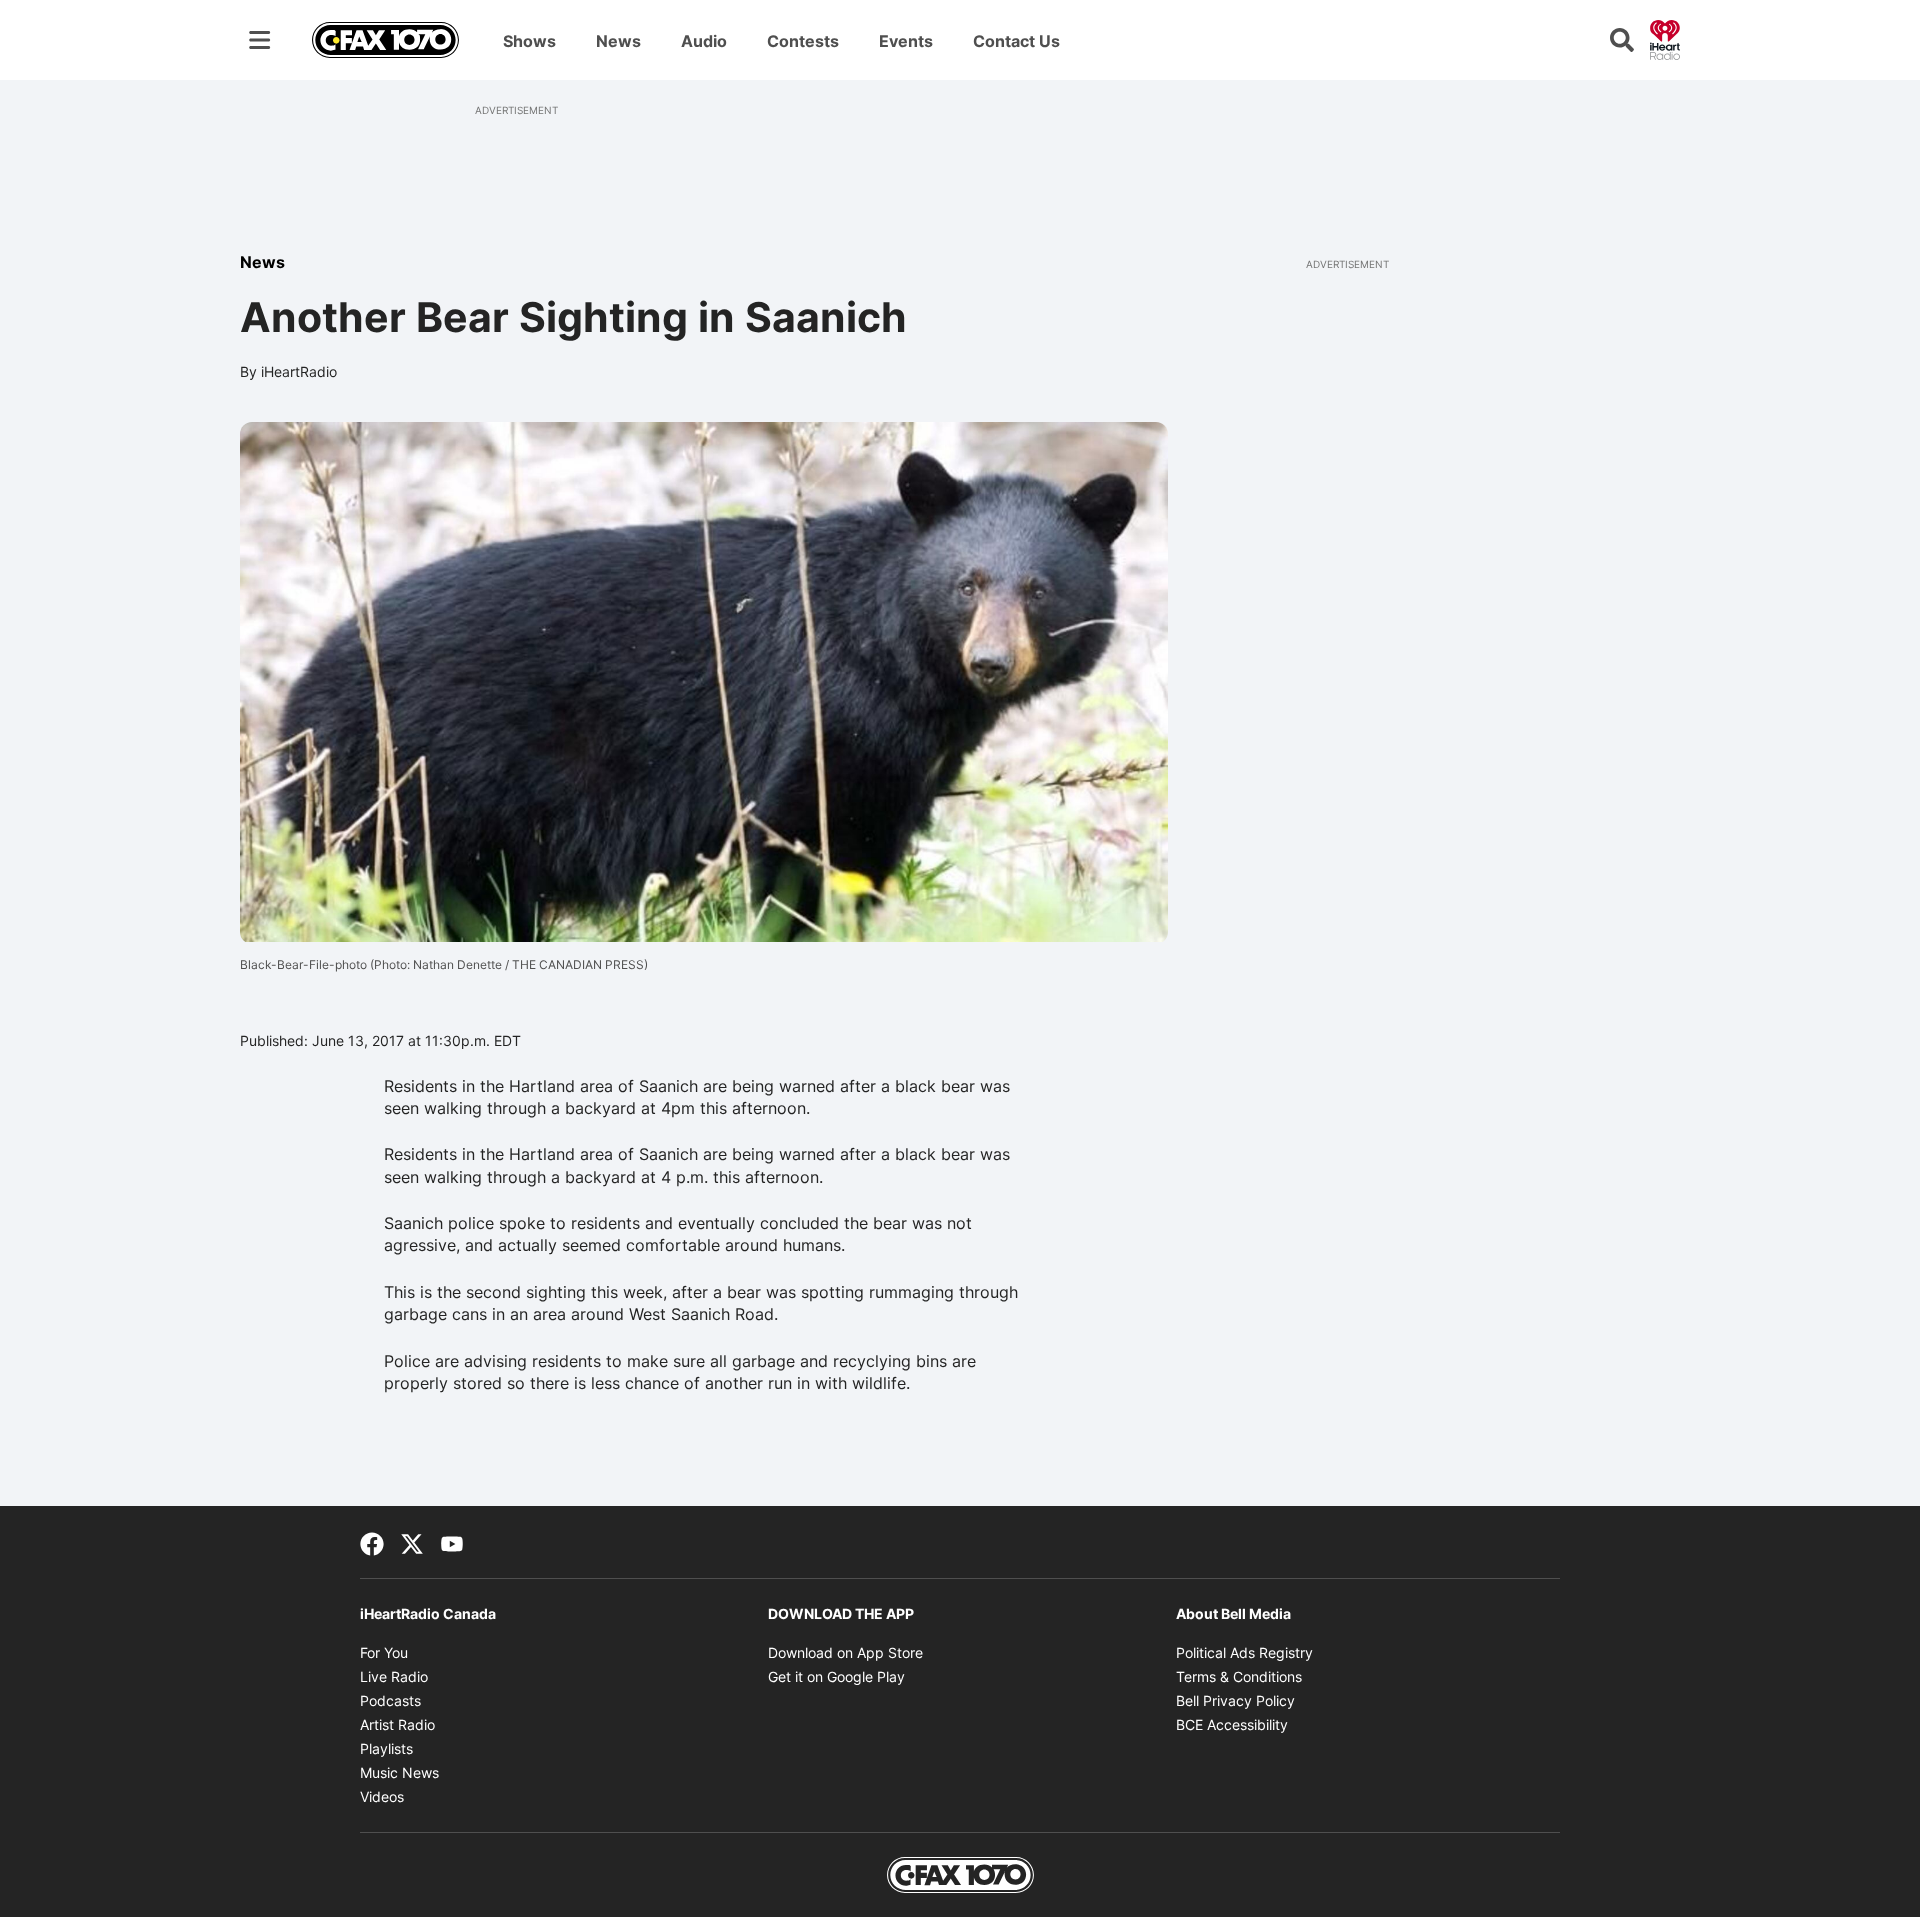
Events (906, 41)
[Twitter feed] (412, 1542)
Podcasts (390, 1700)
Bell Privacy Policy (1235, 1700)
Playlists (386, 1748)
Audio (704, 41)
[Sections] (260, 40)
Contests (803, 41)
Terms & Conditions (1239, 1676)
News (618, 41)
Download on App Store (845, 1652)
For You (384, 1652)
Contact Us (1016, 41)
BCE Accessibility (1232, 1724)
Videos (382, 1796)
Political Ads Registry (1244, 1652)
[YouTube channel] (452, 1542)
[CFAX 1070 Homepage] (385, 40)
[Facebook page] (372, 1542)
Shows (529, 41)
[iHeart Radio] (1665, 38)
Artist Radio (397, 1724)
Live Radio (394, 1676)
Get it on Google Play (836, 1676)
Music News (399, 1772)
